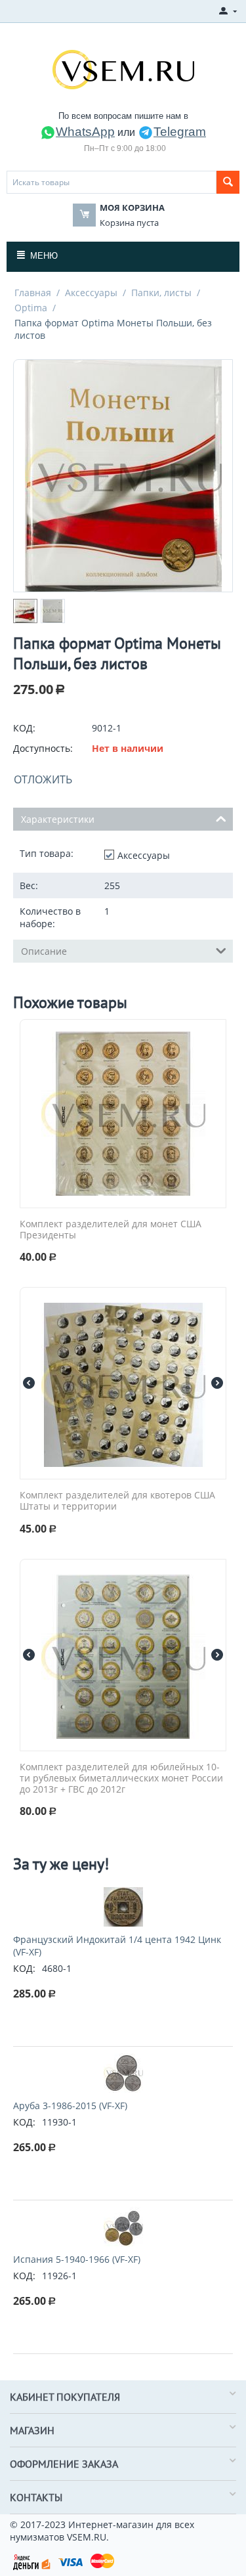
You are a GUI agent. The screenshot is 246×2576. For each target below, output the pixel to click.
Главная (33, 293)
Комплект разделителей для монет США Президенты (111, 1230)
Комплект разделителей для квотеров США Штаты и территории (117, 1501)
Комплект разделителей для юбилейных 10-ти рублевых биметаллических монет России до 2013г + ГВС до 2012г (121, 1778)
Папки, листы (161, 293)
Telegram (180, 132)
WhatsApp (85, 132)
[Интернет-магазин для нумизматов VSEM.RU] (123, 68)
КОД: (24, 728)
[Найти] (228, 182)
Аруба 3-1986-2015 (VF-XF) (70, 2106)
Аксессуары (91, 293)
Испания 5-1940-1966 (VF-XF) (77, 2259)
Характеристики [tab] (58, 819)
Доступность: (43, 748)
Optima (31, 308)
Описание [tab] (44, 951)
